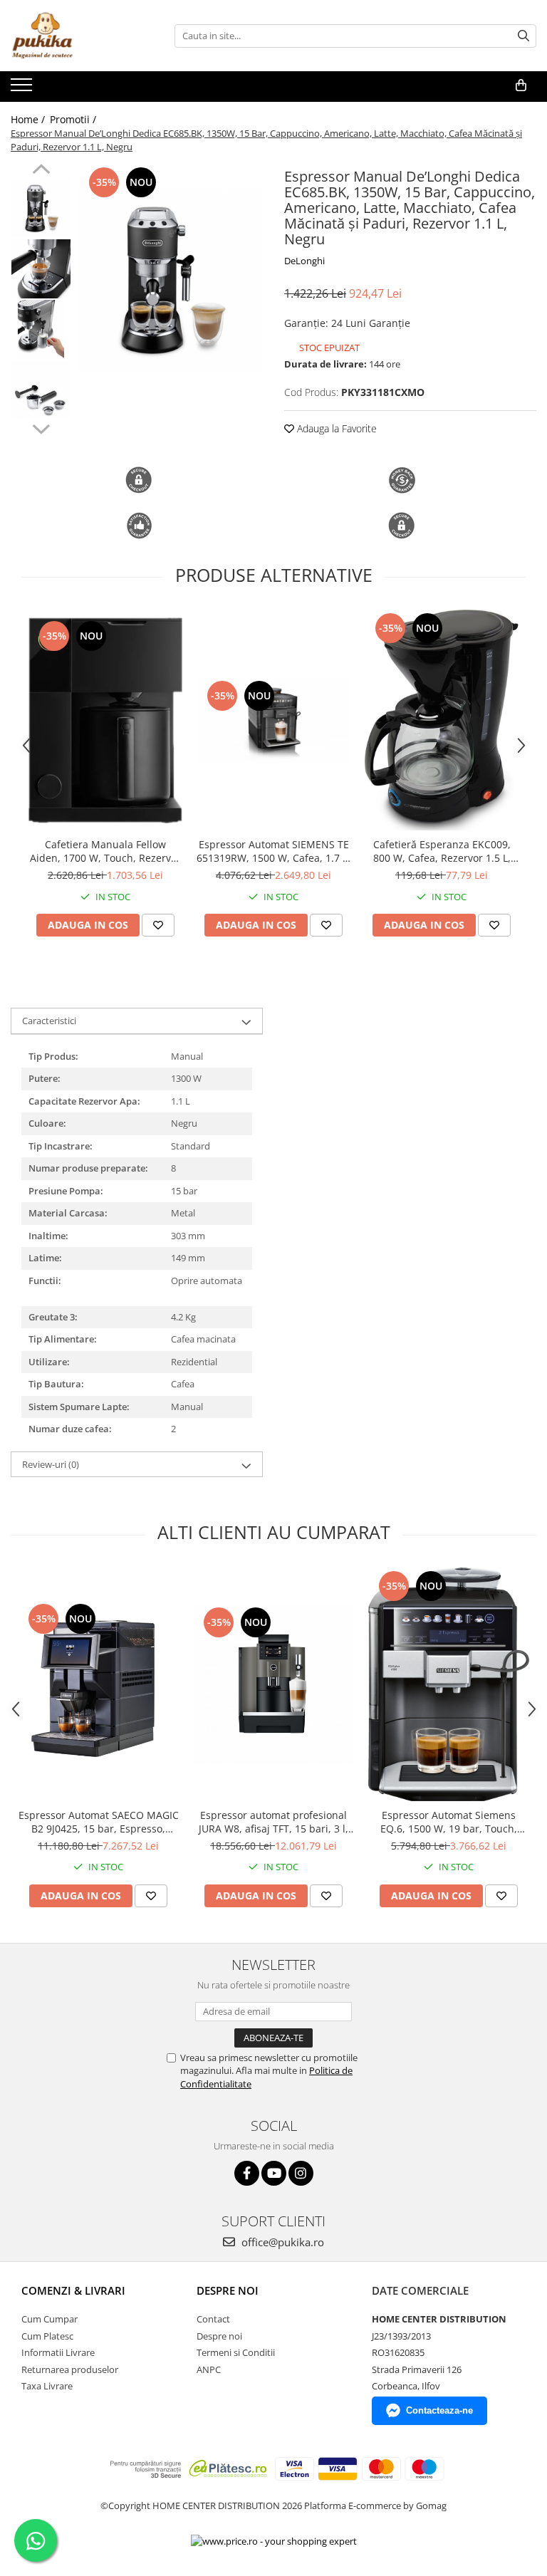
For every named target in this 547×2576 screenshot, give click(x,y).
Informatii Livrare (58, 2352)
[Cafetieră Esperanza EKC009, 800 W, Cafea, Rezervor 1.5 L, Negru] (442, 720)
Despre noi (219, 2336)
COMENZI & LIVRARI (73, 2290)
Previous (41, 171)
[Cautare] (523, 36)
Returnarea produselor (70, 2369)
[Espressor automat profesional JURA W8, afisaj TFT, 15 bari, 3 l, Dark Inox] (273, 1684)
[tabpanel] (171, 280)
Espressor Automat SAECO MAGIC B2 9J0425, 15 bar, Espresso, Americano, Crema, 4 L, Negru (99, 1822)
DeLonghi (304, 261)
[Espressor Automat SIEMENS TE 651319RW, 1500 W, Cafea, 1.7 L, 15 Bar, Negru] (273, 720)
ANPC (209, 2369)
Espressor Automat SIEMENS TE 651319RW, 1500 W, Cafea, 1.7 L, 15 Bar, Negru (273, 851)
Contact (213, 2319)
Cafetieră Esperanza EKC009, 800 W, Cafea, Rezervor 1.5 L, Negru (442, 851)
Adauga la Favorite (335, 428)
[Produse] (23, 89)
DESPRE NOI (228, 2290)
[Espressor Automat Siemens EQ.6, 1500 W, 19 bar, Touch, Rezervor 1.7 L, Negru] (449, 1684)
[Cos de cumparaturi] (521, 85)
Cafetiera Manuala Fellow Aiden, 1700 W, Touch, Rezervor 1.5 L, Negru (105, 851)
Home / (29, 119)
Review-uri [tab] (51, 1464)
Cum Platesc (47, 2336)
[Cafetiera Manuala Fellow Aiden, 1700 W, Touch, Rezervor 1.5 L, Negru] (105, 720)
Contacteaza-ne (439, 2410)
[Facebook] (247, 2173)
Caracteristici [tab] (49, 1021)
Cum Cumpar (50, 2319)
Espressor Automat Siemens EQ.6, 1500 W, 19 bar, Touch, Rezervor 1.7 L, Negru (449, 1822)
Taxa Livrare (47, 2386)
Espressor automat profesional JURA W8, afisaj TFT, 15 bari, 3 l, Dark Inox (273, 1822)
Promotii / (74, 119)
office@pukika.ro (281, 2242)
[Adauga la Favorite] (158, 925)
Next (41, 427)
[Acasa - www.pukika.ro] (82, 36)
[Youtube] (274, 2173)
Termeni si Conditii (236, 2352)
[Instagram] (301, 2173)
